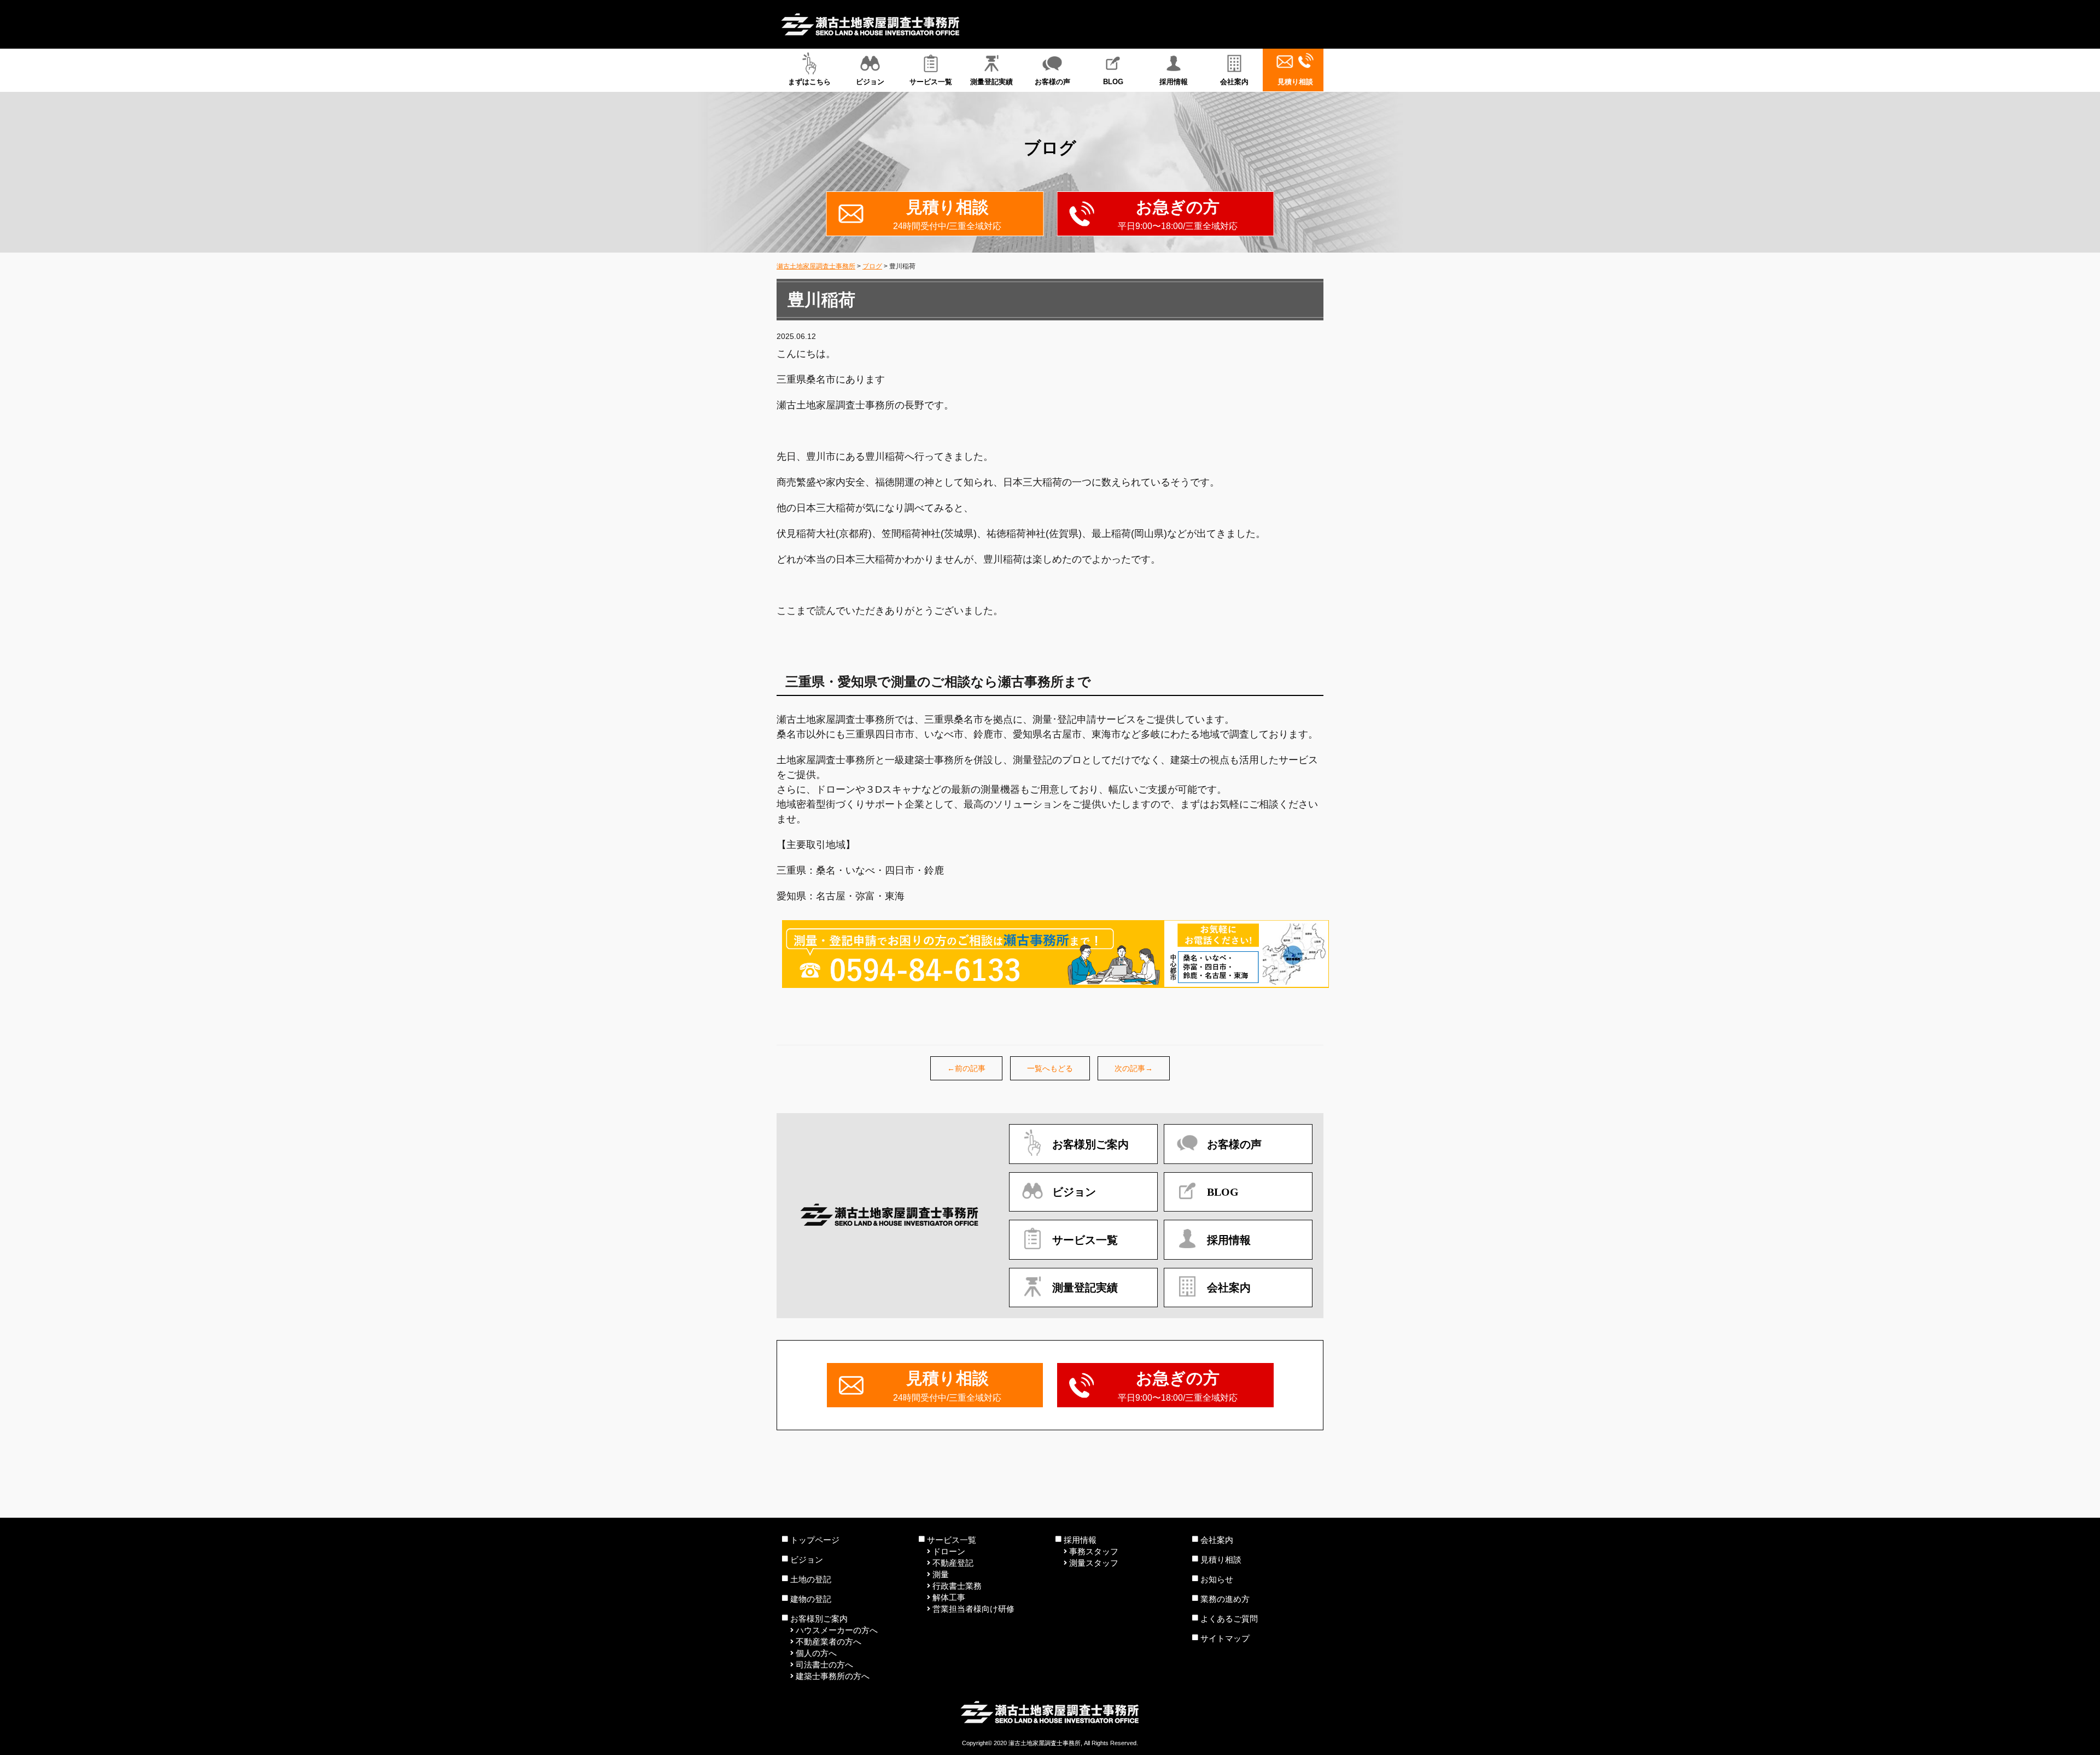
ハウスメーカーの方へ (837, 1630)
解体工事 (949, 1597)
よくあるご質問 (1229, 1619)
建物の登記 (811, 1599)
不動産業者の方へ (829, 1642)
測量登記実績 (991, 82)
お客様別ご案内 (819, 1619)
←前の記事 (966, 1068)
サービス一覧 (931, 82)
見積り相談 (1295, 82)
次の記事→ (1134, 1068)
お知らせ (1217, 1579)
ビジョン (870, 82)
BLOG (1113, 82)
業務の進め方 (1225, 1599)
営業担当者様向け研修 (973, 1609)
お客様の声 (1052, 82)
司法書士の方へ (824, 1665)
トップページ (815, 1540)
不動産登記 (953, 1563)
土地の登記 (811, 1579)
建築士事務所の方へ (833, 1676)
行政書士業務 (957, 1586)
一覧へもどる (1050, 1068)
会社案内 (1234, 82)
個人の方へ (816, 1653)
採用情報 (1174, 82)
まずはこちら (809, 82)
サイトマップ (1225, 1638)
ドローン (949, 1551)
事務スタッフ (1094, 1551)
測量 (941, 1574)
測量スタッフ (1094, 1563)
